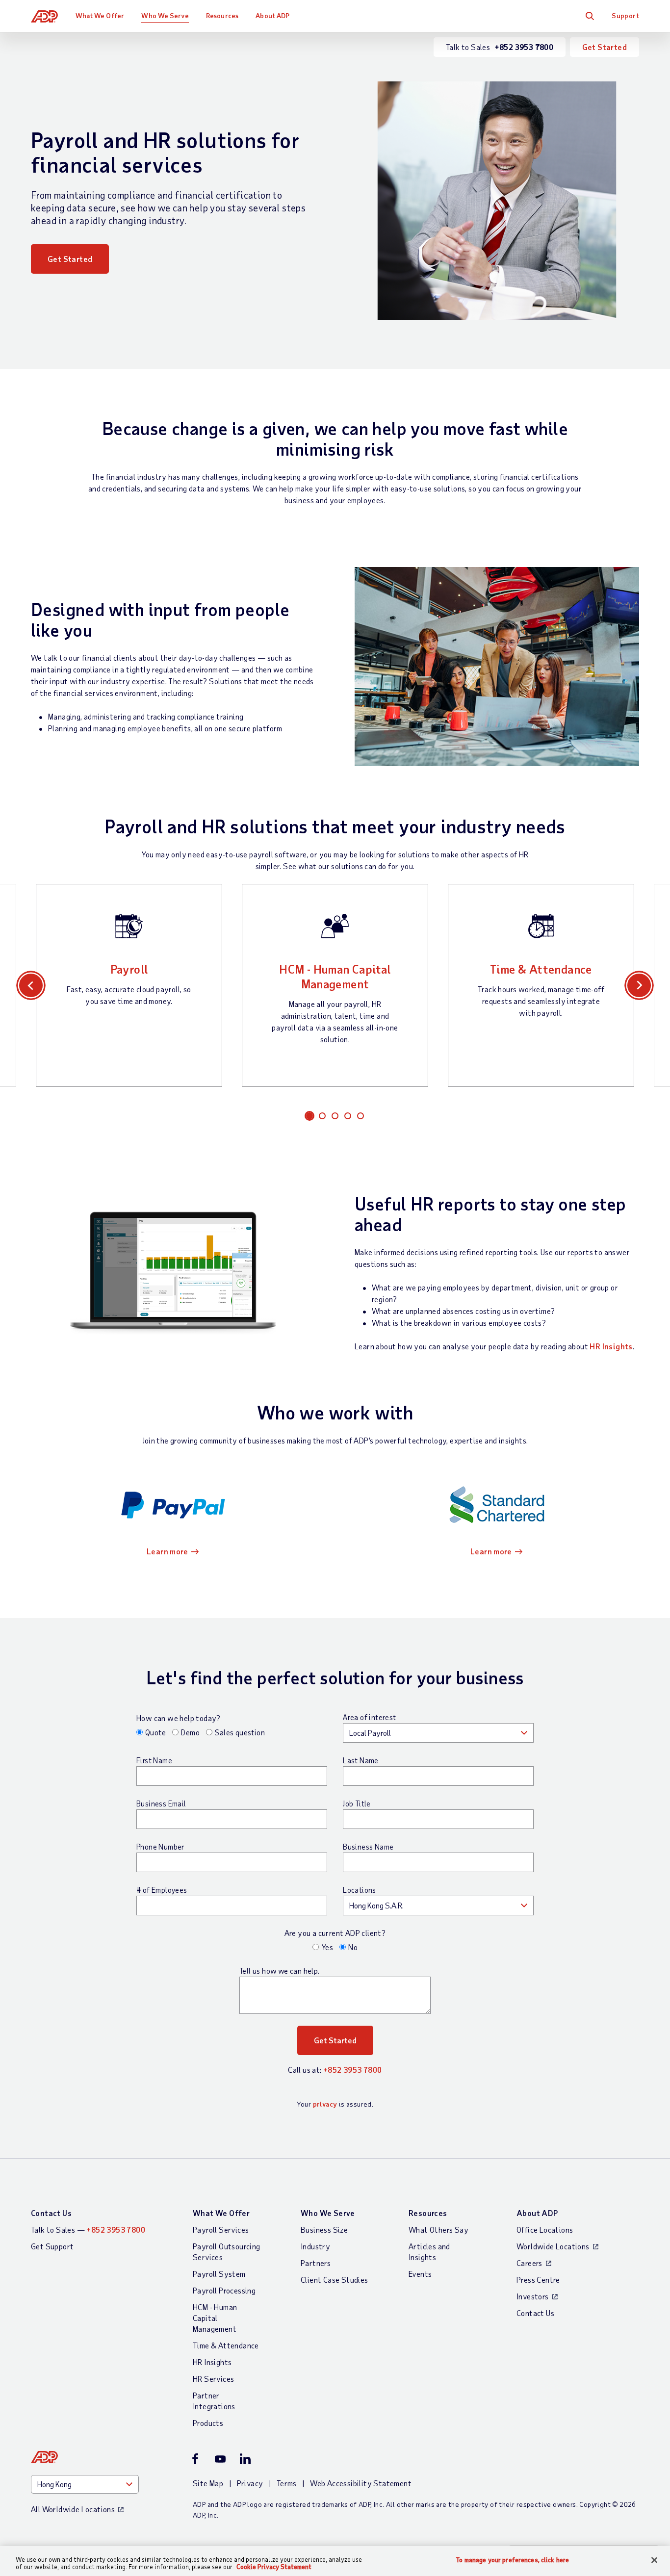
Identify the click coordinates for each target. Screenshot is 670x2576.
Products (208, 2423)
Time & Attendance (541, 969)
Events (420, 2274)
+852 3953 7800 (353, 2070)
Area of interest (369, 1717)
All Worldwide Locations (73, 2509)
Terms (287, 2483)
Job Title (357, 1803)
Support (625, 15)
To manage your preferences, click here (513, 2560)
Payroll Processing (224, 2290)
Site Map (208, 2483)
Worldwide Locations (553, 2246)
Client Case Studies (335, 2280)
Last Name (361, 1760)
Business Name (368, 1847)
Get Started (605, 47)
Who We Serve (165, 15)
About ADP (272, 15)
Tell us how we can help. (280, 1971)
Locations (360, 1890)
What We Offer (100, 15)
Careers (529, 2263)
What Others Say (438, 2229)
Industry (315, 2246)
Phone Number (160, 1847)
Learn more (167, 1551)
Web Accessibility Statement (361, 2483)
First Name (154, 1760)
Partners (316, 2263)
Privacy (250, 2483)
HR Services (213, 2379)
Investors (533, 2296)
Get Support (52, 2246)
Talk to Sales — (88, 2229)
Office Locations (545, 2229)
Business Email (161, 1803)
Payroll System (219, 2274)
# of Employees (162, 1890)
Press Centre (538, 2280)
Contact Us (51, 2213)
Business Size (324, 2229)
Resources (222, 15)
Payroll (129, 969)
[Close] (654, 2560)
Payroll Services (221, 2229)
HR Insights (611, 1346)
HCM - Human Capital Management (335, 976)
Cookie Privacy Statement (274, 2567)
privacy (325, 2104)
